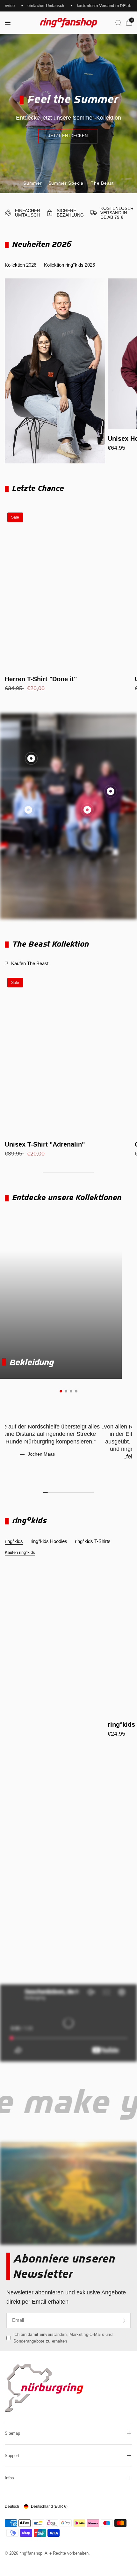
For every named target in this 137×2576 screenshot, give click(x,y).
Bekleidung (31, 1362)
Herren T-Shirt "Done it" (41, 679)
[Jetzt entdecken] (68, 1952)
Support (12, 2456)
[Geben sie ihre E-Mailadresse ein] (124, 2321)
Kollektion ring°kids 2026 (69, 265)
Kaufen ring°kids (20, 1552)
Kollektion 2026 (21, 265)
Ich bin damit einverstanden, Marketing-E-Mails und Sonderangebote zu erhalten (63, 2338)
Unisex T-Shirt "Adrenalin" (45, 1144)
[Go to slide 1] (61, 1391)
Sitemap (12, 2433)
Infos (9, 2478)
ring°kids (14, 1541)
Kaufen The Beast (30, 963)
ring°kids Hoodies (49, 1541)
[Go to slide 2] (66, 1391)
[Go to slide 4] (76, 1391)
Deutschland (49, 2506)
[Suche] (118, 23)
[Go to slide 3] (71, 1391)
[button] (68, 136)
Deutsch (12, 2506)
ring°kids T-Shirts (93, 1541)
